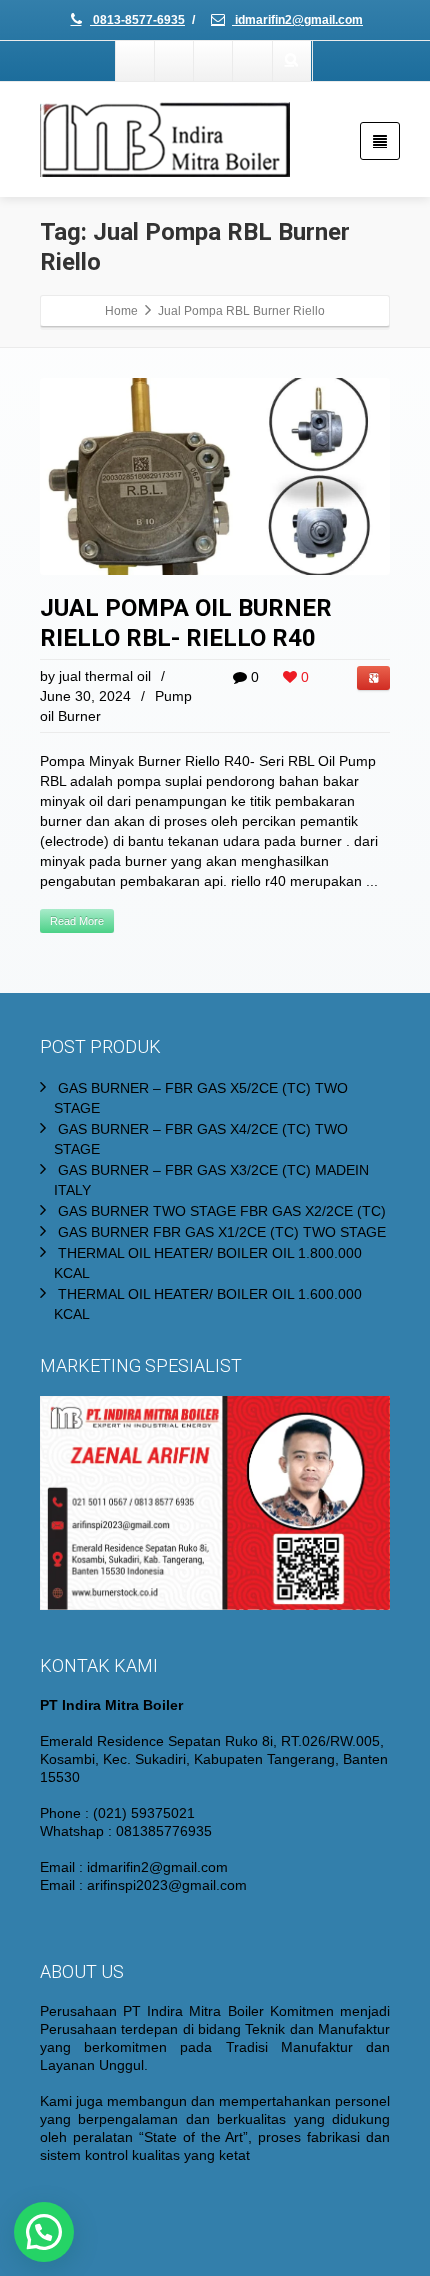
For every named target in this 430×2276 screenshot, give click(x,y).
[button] (44, 2232)
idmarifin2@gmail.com (297, 20)
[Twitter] (175, 61)
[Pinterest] (253, 61)
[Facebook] (136, 61)
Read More (77, 921)
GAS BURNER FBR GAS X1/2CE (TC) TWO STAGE (222, 1232)
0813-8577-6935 (137, 20)
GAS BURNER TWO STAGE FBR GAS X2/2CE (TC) (222, 1211)
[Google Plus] (214, 61)
